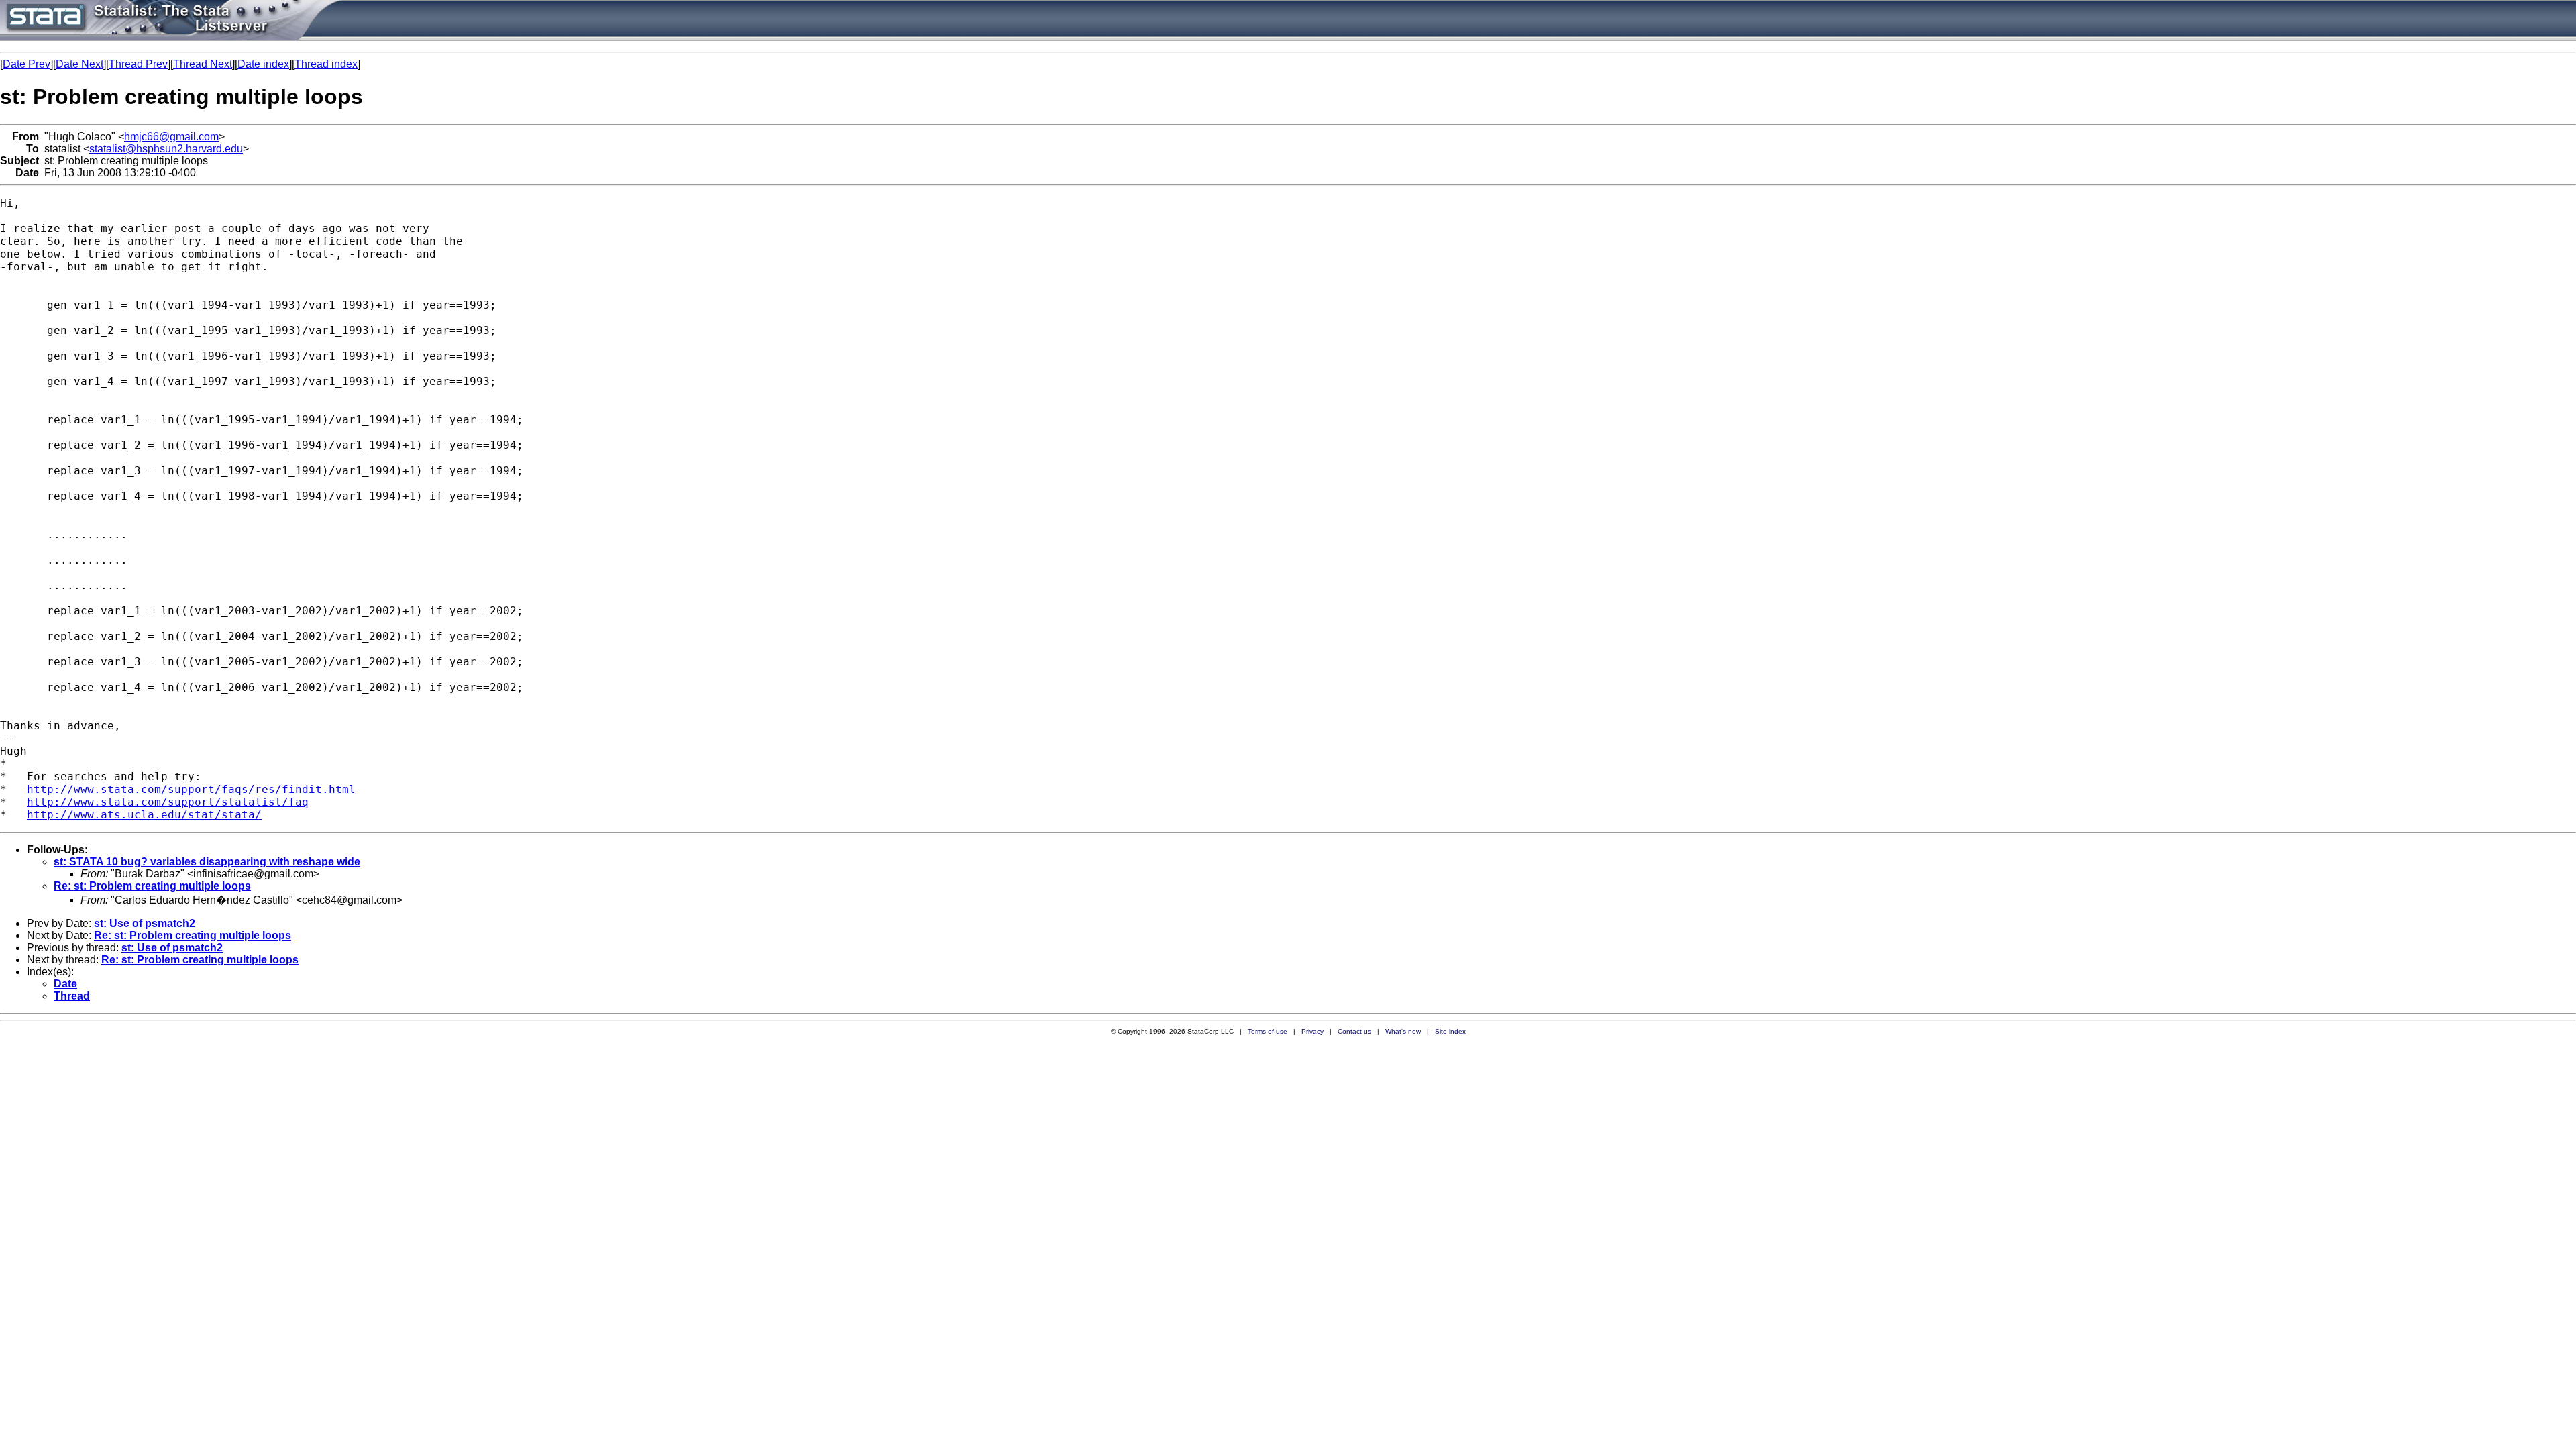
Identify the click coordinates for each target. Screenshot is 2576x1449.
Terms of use (1268, 1031)
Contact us (1354, 1031)
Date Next (79, 64)
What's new (1403, 1031)
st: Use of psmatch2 (145, 923)
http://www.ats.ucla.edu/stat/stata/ (144, 815)
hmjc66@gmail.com (171, 137)
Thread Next (203, 64)
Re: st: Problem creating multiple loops (152, 886)
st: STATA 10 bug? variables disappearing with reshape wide (207, 862)
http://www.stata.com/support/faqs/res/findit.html (191, 789)
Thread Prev (138, 64)
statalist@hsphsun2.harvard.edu (166, 149)
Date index (263, 64)
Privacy (1312, 1031)
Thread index (326, 64)
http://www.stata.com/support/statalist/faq (168, 802)
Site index (1450, 1031)
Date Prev (26, 64)
